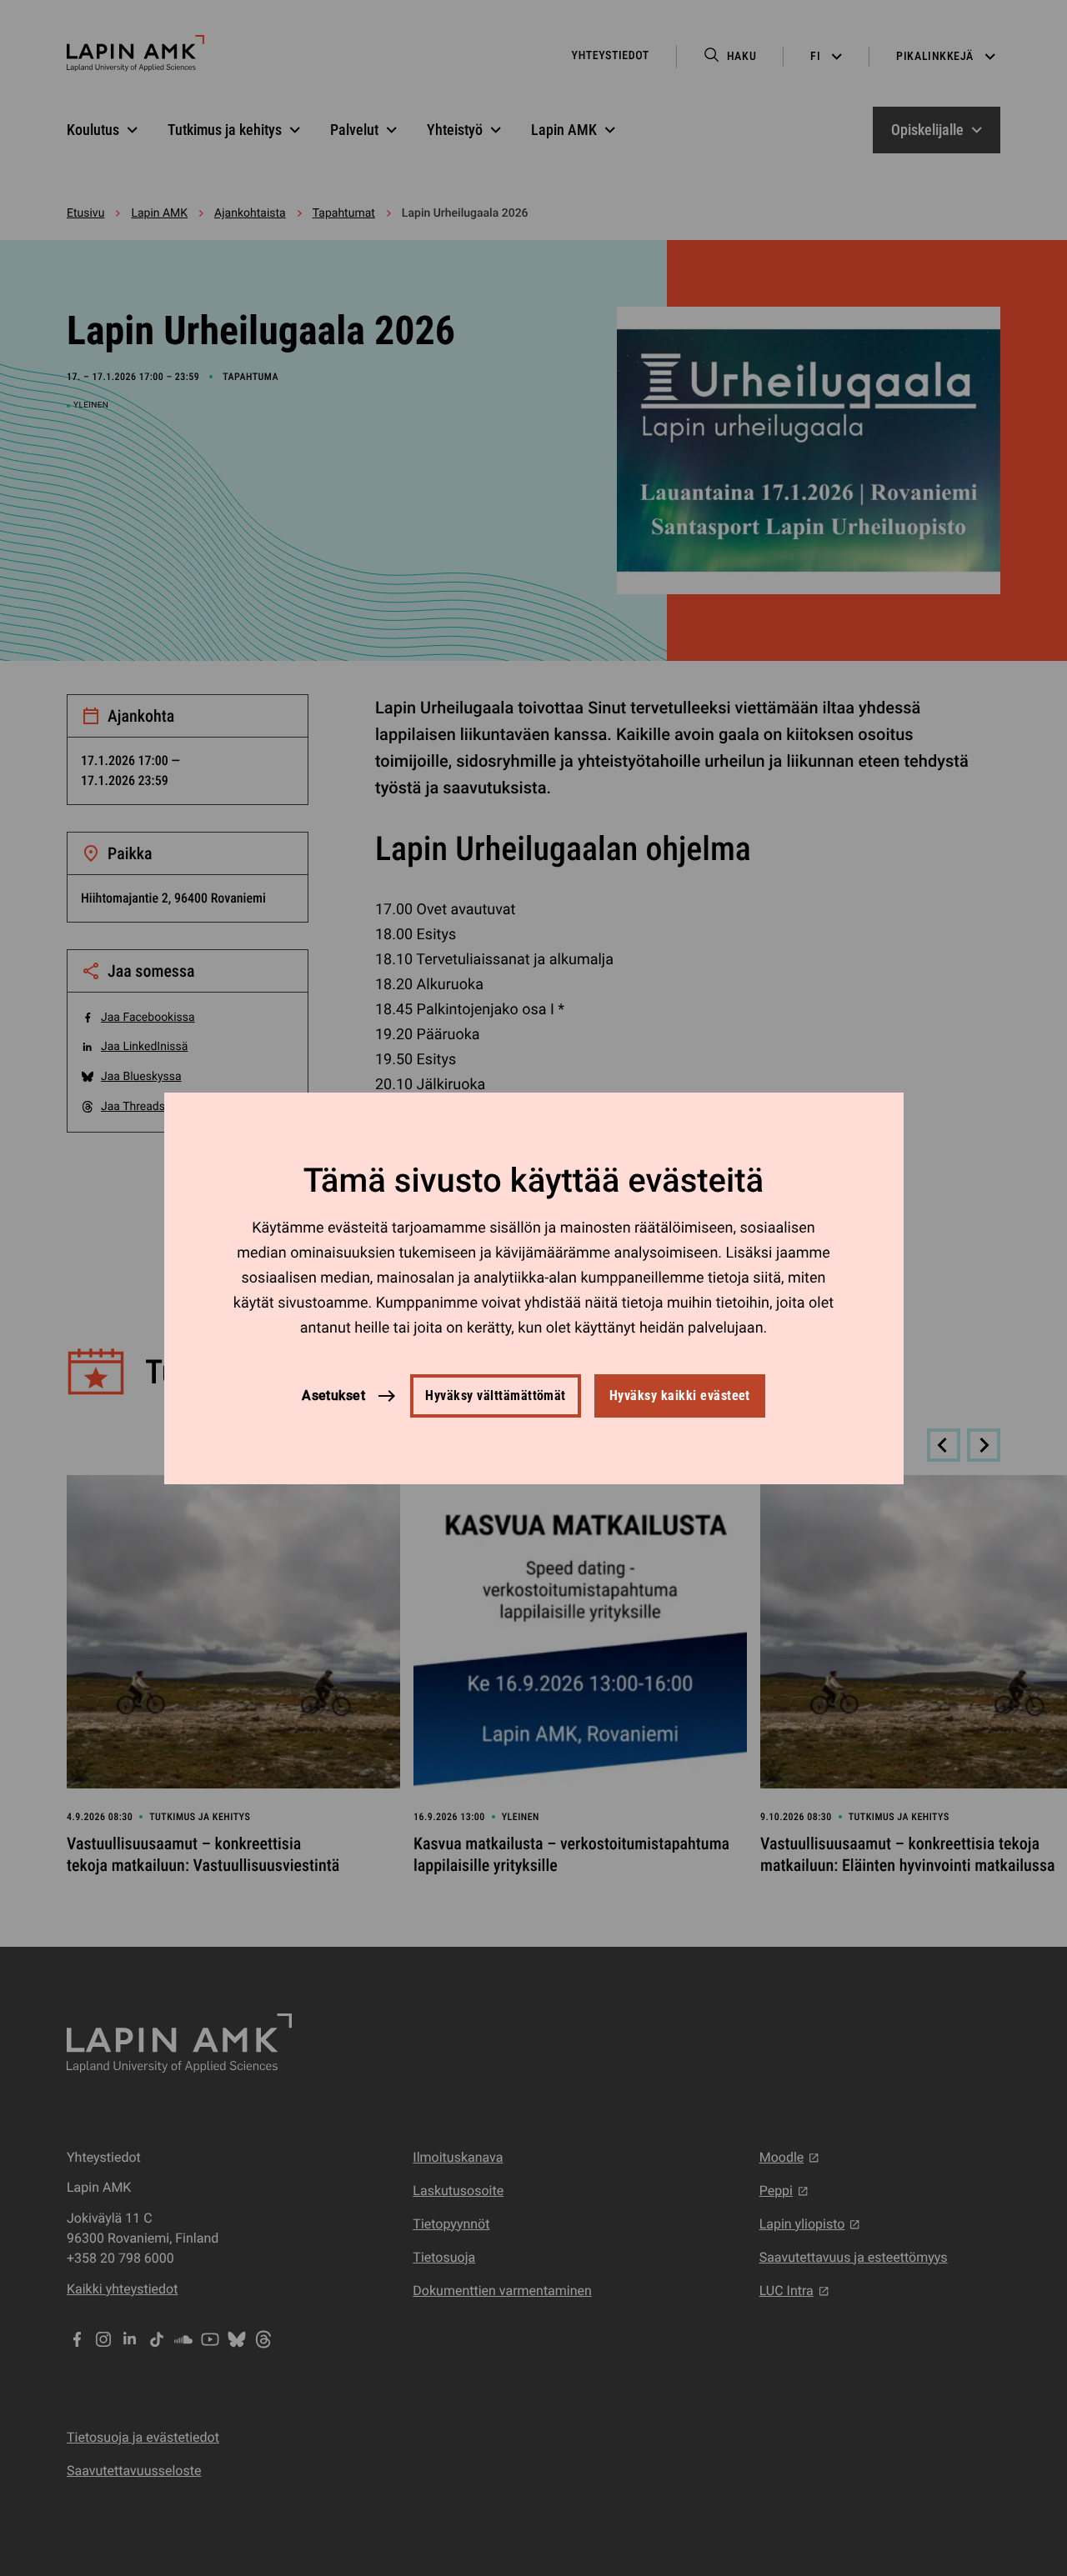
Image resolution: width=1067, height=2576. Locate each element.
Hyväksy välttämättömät (496, 1396)
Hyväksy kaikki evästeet (680, 1396)
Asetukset (333, 1395)
